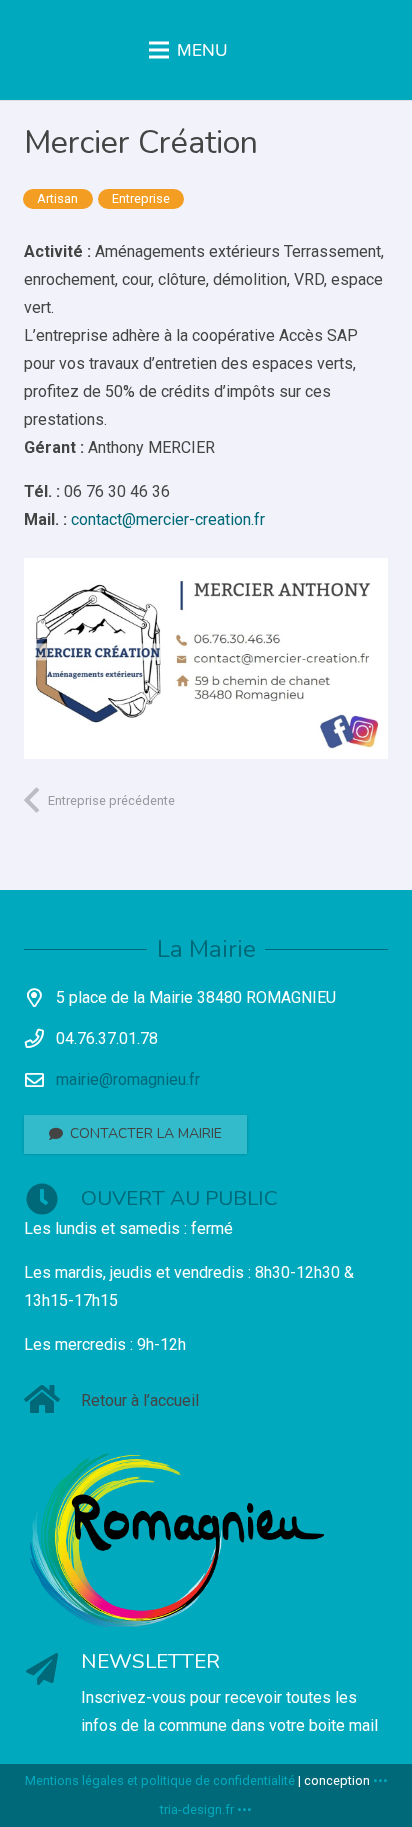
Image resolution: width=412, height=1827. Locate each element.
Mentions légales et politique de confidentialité (160, 1780)
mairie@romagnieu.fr (128, 1079)
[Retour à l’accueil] (52, 1401)
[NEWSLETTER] (52, 1671)
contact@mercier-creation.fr (168, 519)
